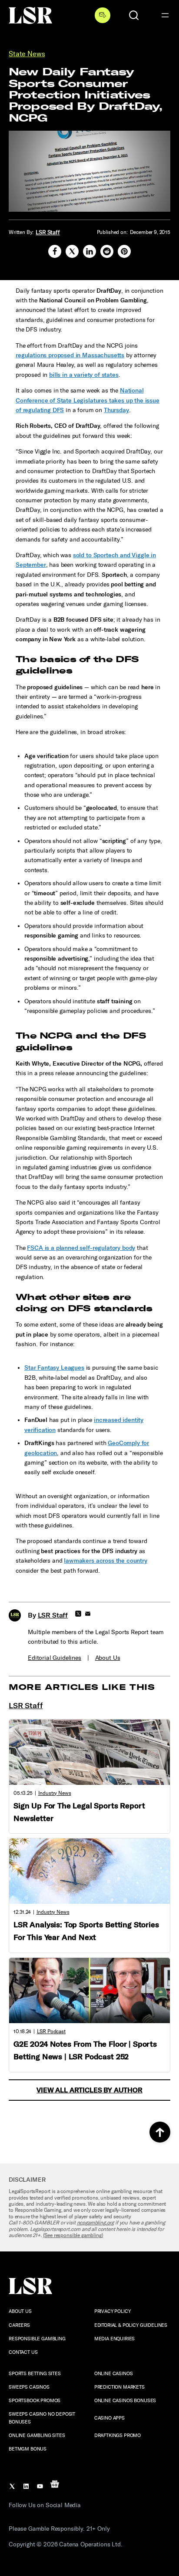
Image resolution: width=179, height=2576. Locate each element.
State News (27, 54)
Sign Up (103, 15)
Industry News (55, 1793)
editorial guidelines (55, 1658)
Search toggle (134, 15)
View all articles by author (89, 2090)
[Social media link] (55, 251)
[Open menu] (165, 15)
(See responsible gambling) (73, 2235)
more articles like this (82, 1687)
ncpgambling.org (96, 2223)
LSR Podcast (51, 2031)
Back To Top (160, 2132)
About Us (108, 1658)
